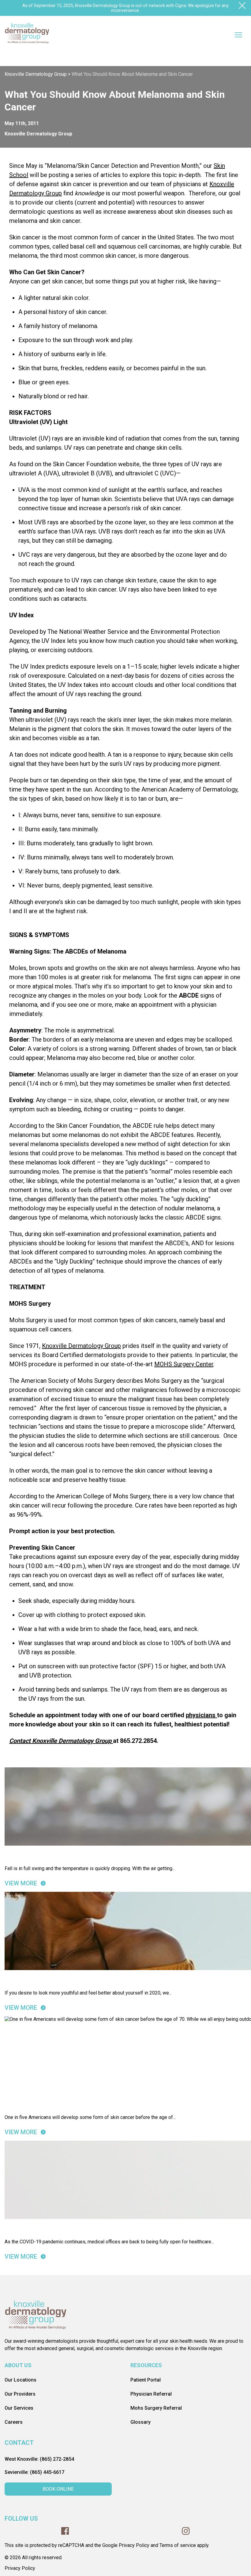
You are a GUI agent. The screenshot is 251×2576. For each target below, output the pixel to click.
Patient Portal (146, 2380)
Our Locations (21, 2380)
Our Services (19, 2408)
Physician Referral (151, 2394)
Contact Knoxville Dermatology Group (60, 1741)
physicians (201, 1715)
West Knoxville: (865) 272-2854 (39, 2459)
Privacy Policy (20, 2568)
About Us (18, 2365)
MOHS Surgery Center (184, 1364)
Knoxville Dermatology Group (81, 1346)
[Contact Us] (112, 1741)
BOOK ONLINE (58, 2489)
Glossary (140, 2422)
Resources (146, 2365)
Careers (14, 2422)
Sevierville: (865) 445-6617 (34, 2472)
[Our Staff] (216, 1715)
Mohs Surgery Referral (156, 2408)
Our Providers (20, 2394)
